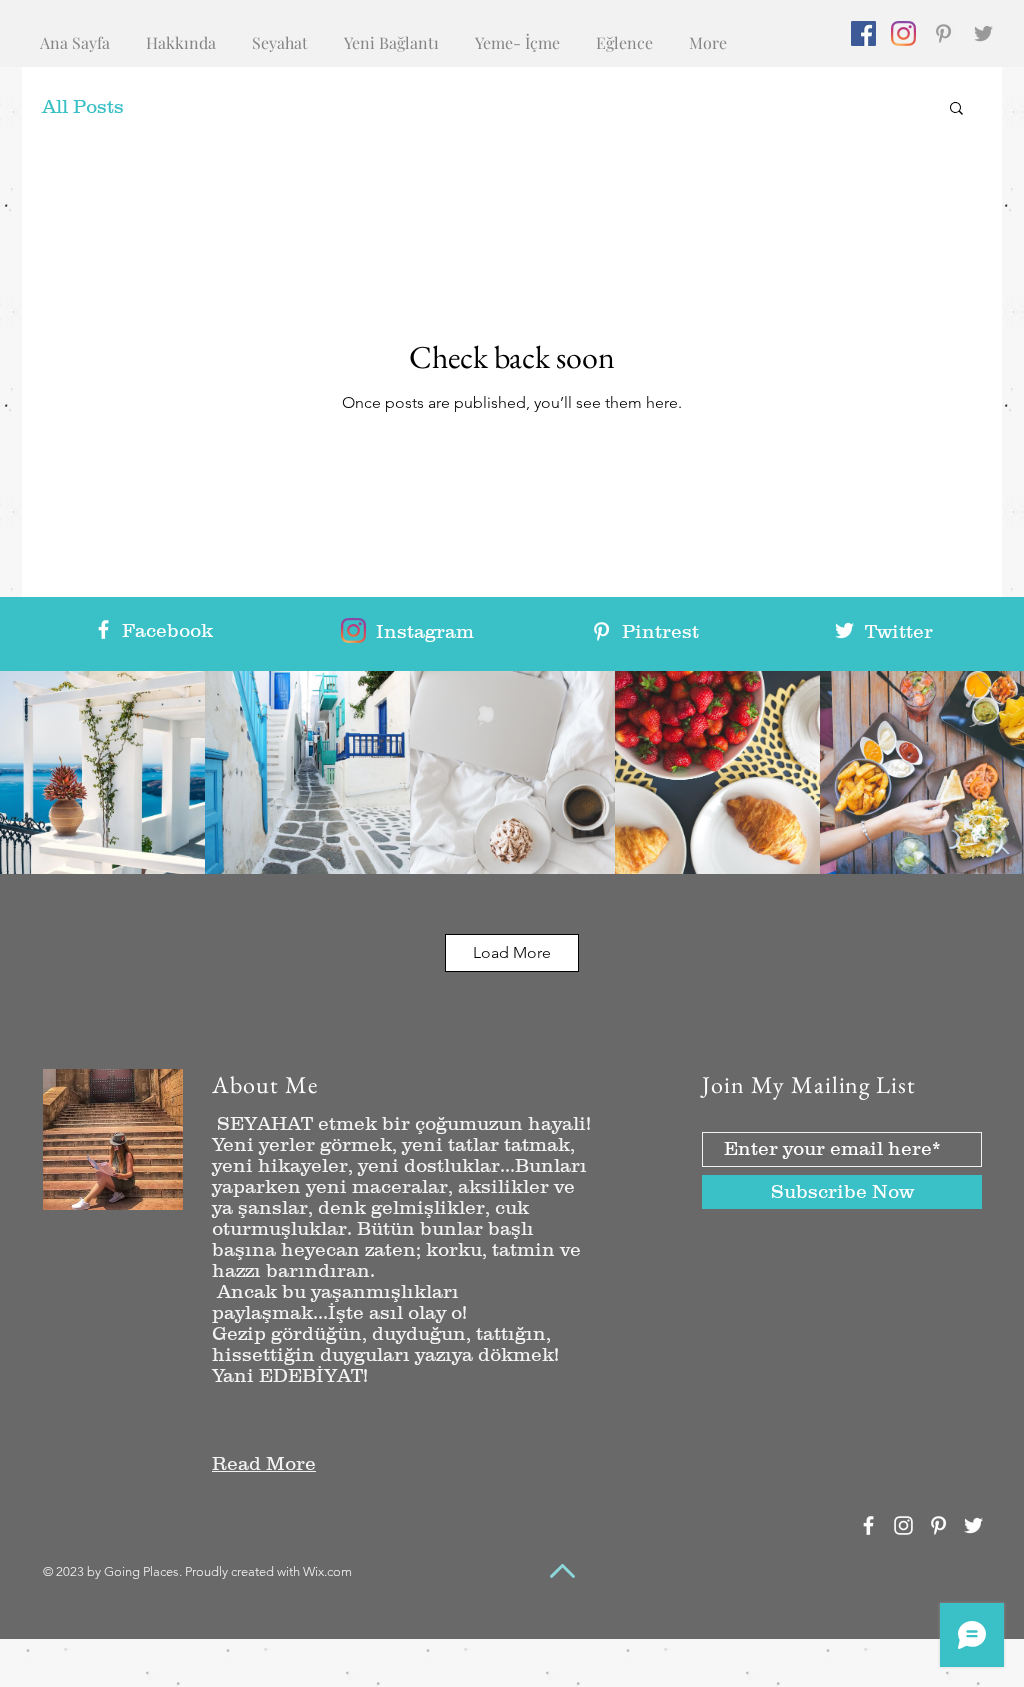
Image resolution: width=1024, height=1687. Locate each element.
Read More (264, 1463)
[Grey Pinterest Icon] (943, 33)
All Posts (83, 106)
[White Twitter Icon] (844, 630)
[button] (956, 109)
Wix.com (327, 1571)
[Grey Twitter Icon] (983, 33)
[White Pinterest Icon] (601, 631)
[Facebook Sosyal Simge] (863, 33)
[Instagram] (903, 33)
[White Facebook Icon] (103, 629)
